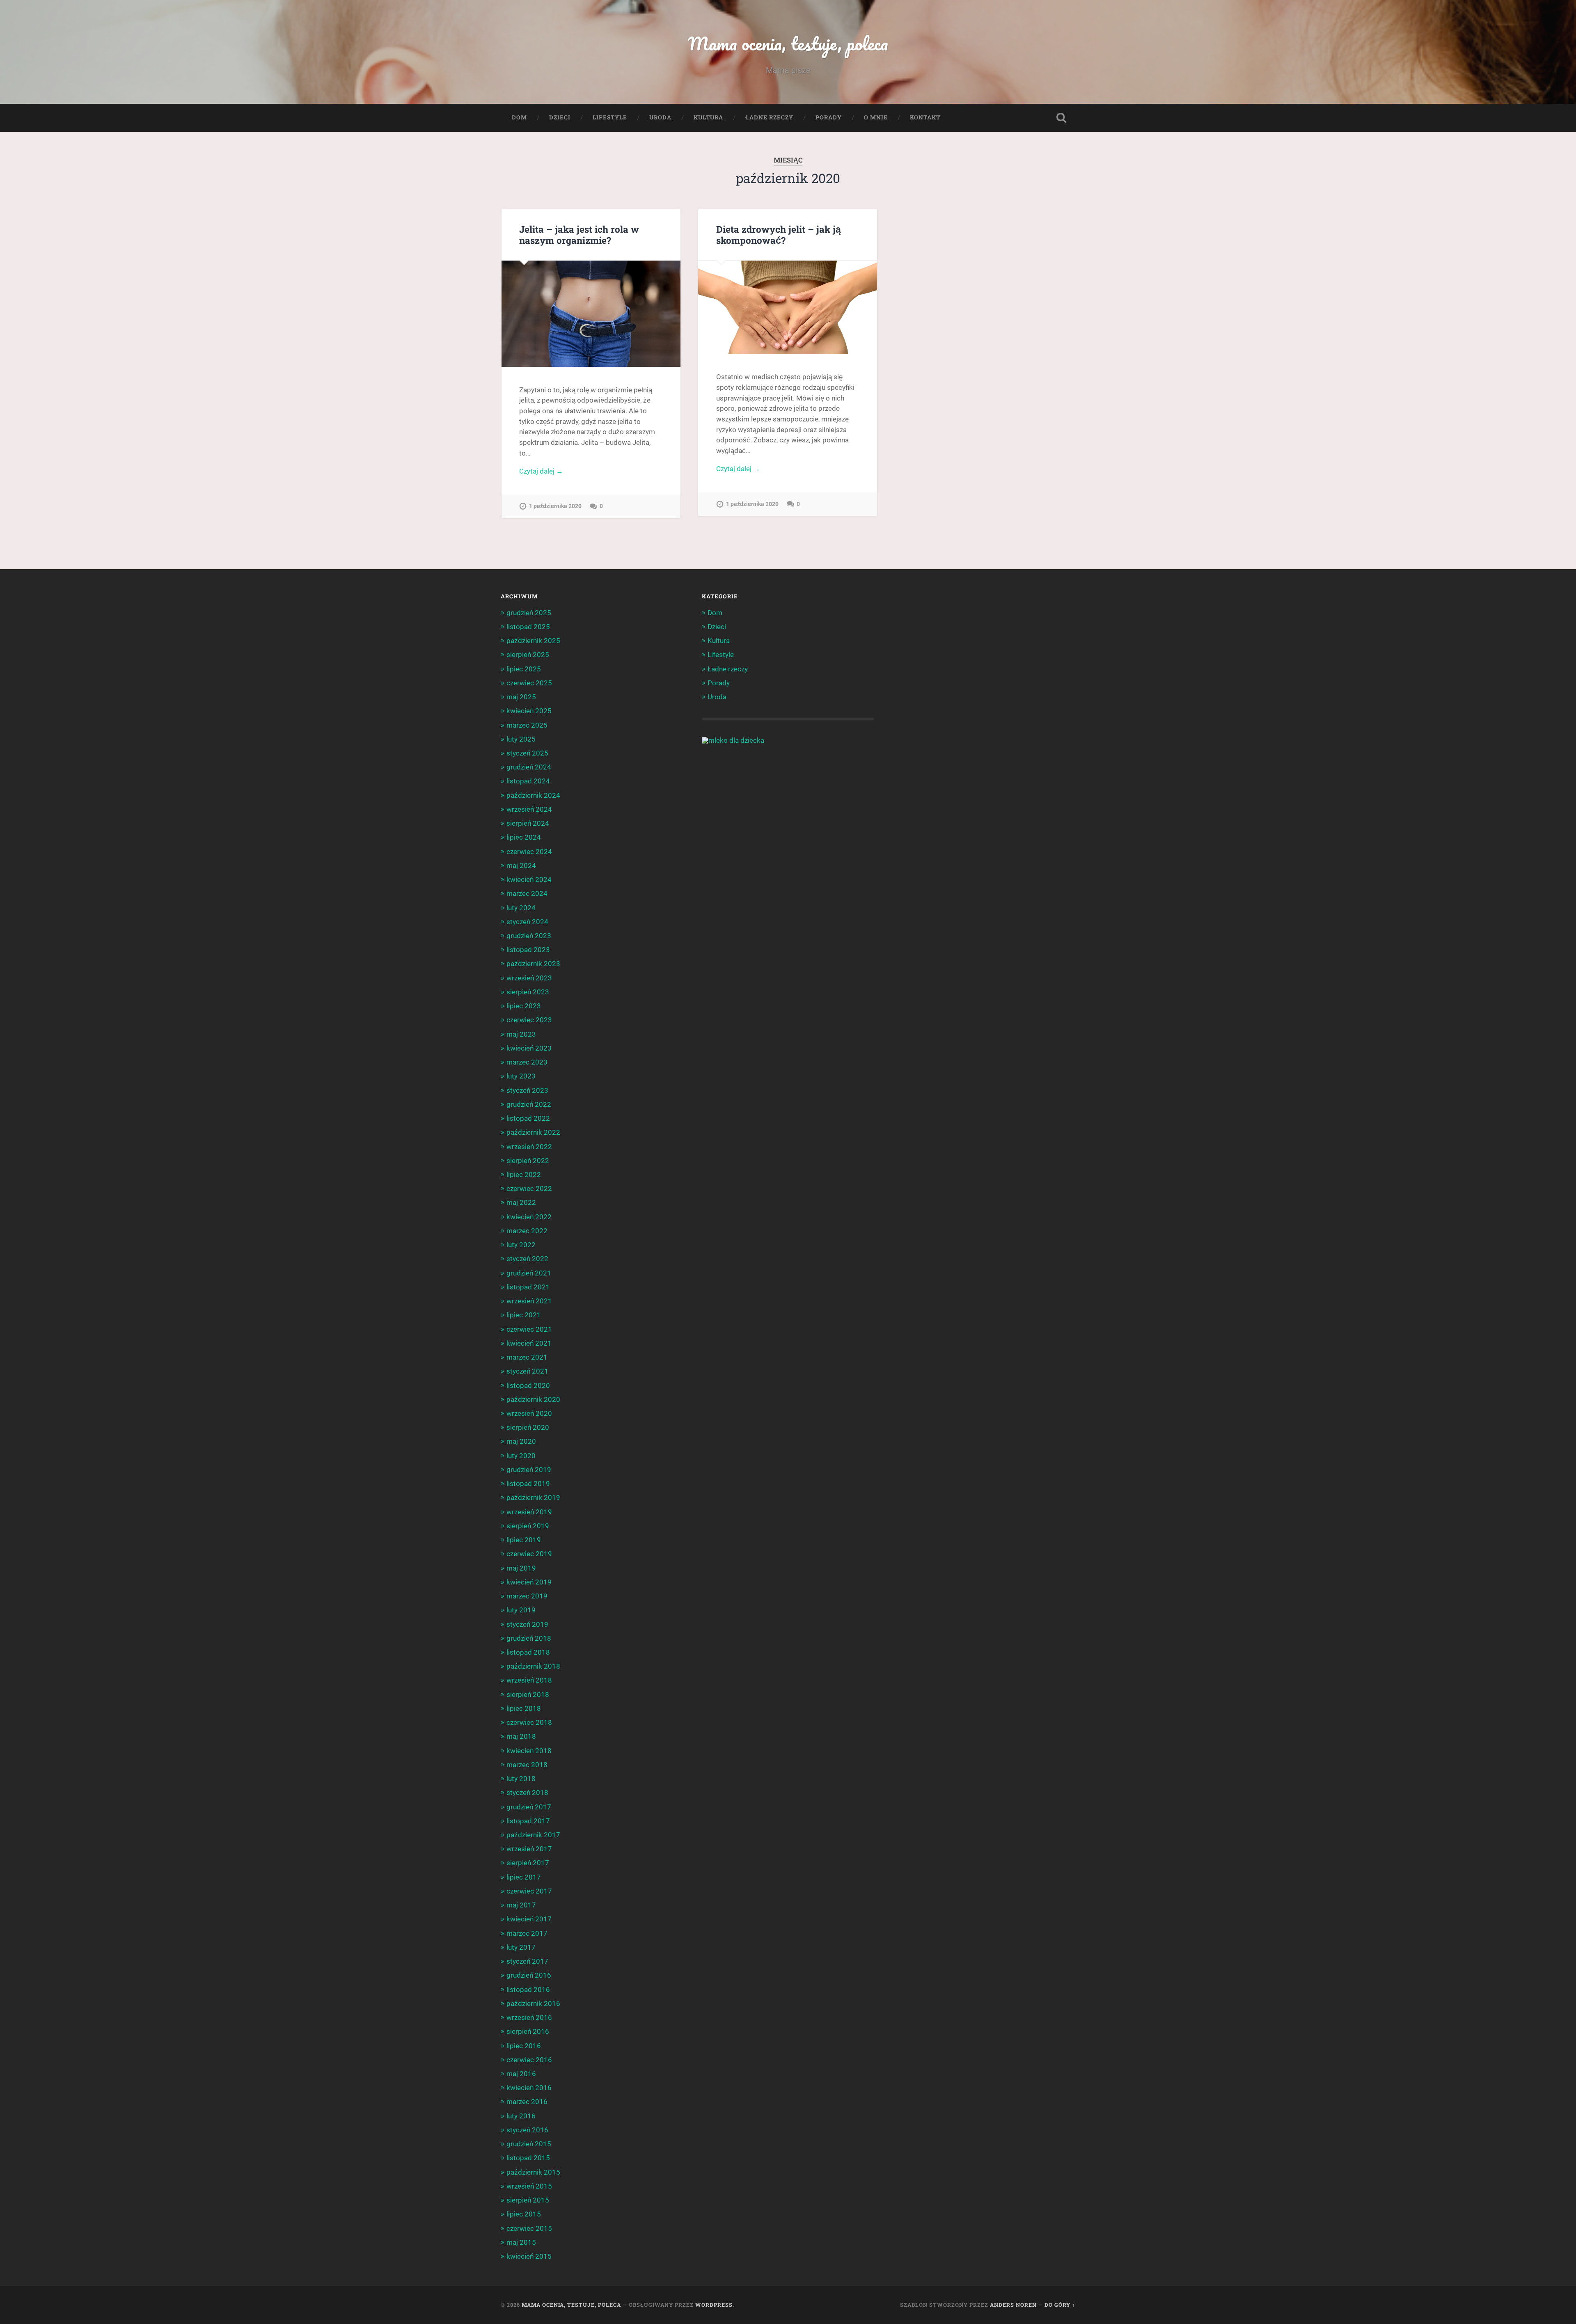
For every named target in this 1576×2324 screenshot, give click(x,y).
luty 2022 (521, 1245)
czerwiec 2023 (529, 1020)
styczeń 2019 (527, 1624)
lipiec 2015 (524, 2214)
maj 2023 (521, 1034)
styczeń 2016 (527, 2130)
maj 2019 (521, 1568)
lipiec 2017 (524, 1877)
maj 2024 (521, 865)
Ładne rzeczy (769, 117)
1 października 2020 (555, 506)
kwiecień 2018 (529, 1751)
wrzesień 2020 (529, 1413)
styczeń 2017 (527, 1961)
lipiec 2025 (524, 669)
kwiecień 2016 (529, 2088)
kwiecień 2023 (529, 1048)
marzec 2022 (527, 1231)
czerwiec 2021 (529, 1329)
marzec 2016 (527, 2102)
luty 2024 (521, 908)
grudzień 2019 (529, 1470)
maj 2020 (521, 1441)
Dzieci (560, 117)
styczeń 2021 (527, 1371)
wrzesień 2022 (529, 1147)
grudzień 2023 (529, 936)
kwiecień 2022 (529, 1217)
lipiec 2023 (524, 1006)
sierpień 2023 (528, 992)
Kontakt (925, 117)
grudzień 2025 (529, 613)
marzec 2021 (527, 1357)
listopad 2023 (528, 950)
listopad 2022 (528, 1118)
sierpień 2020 (528, 1427)
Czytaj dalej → (541, 471)
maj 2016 (521, 2074)
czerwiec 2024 (529, 852)
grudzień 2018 (529, 1638)
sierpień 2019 (528, 1526)
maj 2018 (521, 1736)
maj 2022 (521, 1202)
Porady (829, 117)
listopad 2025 (528, 627)
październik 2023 (533, 964)
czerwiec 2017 (529, 1891)
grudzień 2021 (529, 1273)
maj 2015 (521, 2242)
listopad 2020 (528, 1385)
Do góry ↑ (1060, 2305)
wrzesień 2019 (529, 1512)
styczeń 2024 (527, 922)
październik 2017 (533, 1835)
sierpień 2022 (528, 1161)
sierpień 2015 (528, 2200)
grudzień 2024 (529, 767)
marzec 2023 (527, 1062)
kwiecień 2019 (529, 1582)
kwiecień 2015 (529, 2256)
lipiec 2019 (524, 1540)
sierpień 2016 (528, 2031)
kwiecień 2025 (529, 711)
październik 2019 (533, 1497)
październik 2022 (533, 1132)
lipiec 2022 (524, 1175)
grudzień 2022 (529, 1104)
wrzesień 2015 (529, 2186)
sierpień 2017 (528, 1863)
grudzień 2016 (529, 1975)
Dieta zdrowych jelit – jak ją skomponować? (779, 235)
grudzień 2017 (529, 1807)
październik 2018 (533, 1666)
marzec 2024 (527, 893)
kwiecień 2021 (529, 1343)
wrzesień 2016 (529, 2017)
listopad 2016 (528, 1990)
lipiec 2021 (524, 1315)
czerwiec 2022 (529, 1188)
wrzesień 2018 (529, 1680)
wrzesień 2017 (529, 1849)
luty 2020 (521, 1456)
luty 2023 (521, 1076)
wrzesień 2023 (529, 978)
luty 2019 (521, 1610)
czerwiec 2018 (529, 1722)
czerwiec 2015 (529, 2228)
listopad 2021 (528, 1287)
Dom (519, 117)
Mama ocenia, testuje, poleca (788, 43)
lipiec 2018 (524, 1708)
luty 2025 (521, 739)
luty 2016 (521, 2116)
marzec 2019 (527, 1596)
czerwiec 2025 (529, 683)
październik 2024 (533, 795)
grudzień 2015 (529, 2144)
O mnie (876, 117)
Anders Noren (1013, 2305)
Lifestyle (610, 117)
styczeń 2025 (527, 753)
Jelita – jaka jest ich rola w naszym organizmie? (579, 235)
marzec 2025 (527, 725)
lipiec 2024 (524, 837)
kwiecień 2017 (529, 1919)
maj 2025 (521, 697)
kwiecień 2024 (529, 879)
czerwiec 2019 (529, 1554)
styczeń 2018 (527, 1793)
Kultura (708, 117)
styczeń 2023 (527, 1090)
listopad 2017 (528, 1821)
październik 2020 (533, 1399)
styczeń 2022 (527, 1259)
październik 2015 (533, 2172)
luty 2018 (521, 1779)
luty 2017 (521, 1947)
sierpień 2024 (528, 823)
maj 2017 (521, 1905)
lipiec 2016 (524, 2046)
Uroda (660, 117)
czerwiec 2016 (529, 2060)
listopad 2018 (528, 1652)
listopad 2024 (528, 781)
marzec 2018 (527, 1765)
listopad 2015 (528, 2158)
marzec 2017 (527, 1933)
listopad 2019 (528, 1484)
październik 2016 (533, 2003)
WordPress (714, 2305)
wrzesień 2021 (529, 1301)
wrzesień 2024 (529, 809)
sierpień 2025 (528, 655)
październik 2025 (533, 641)
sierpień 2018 (528, 1694)
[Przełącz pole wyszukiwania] (1061, 118)
